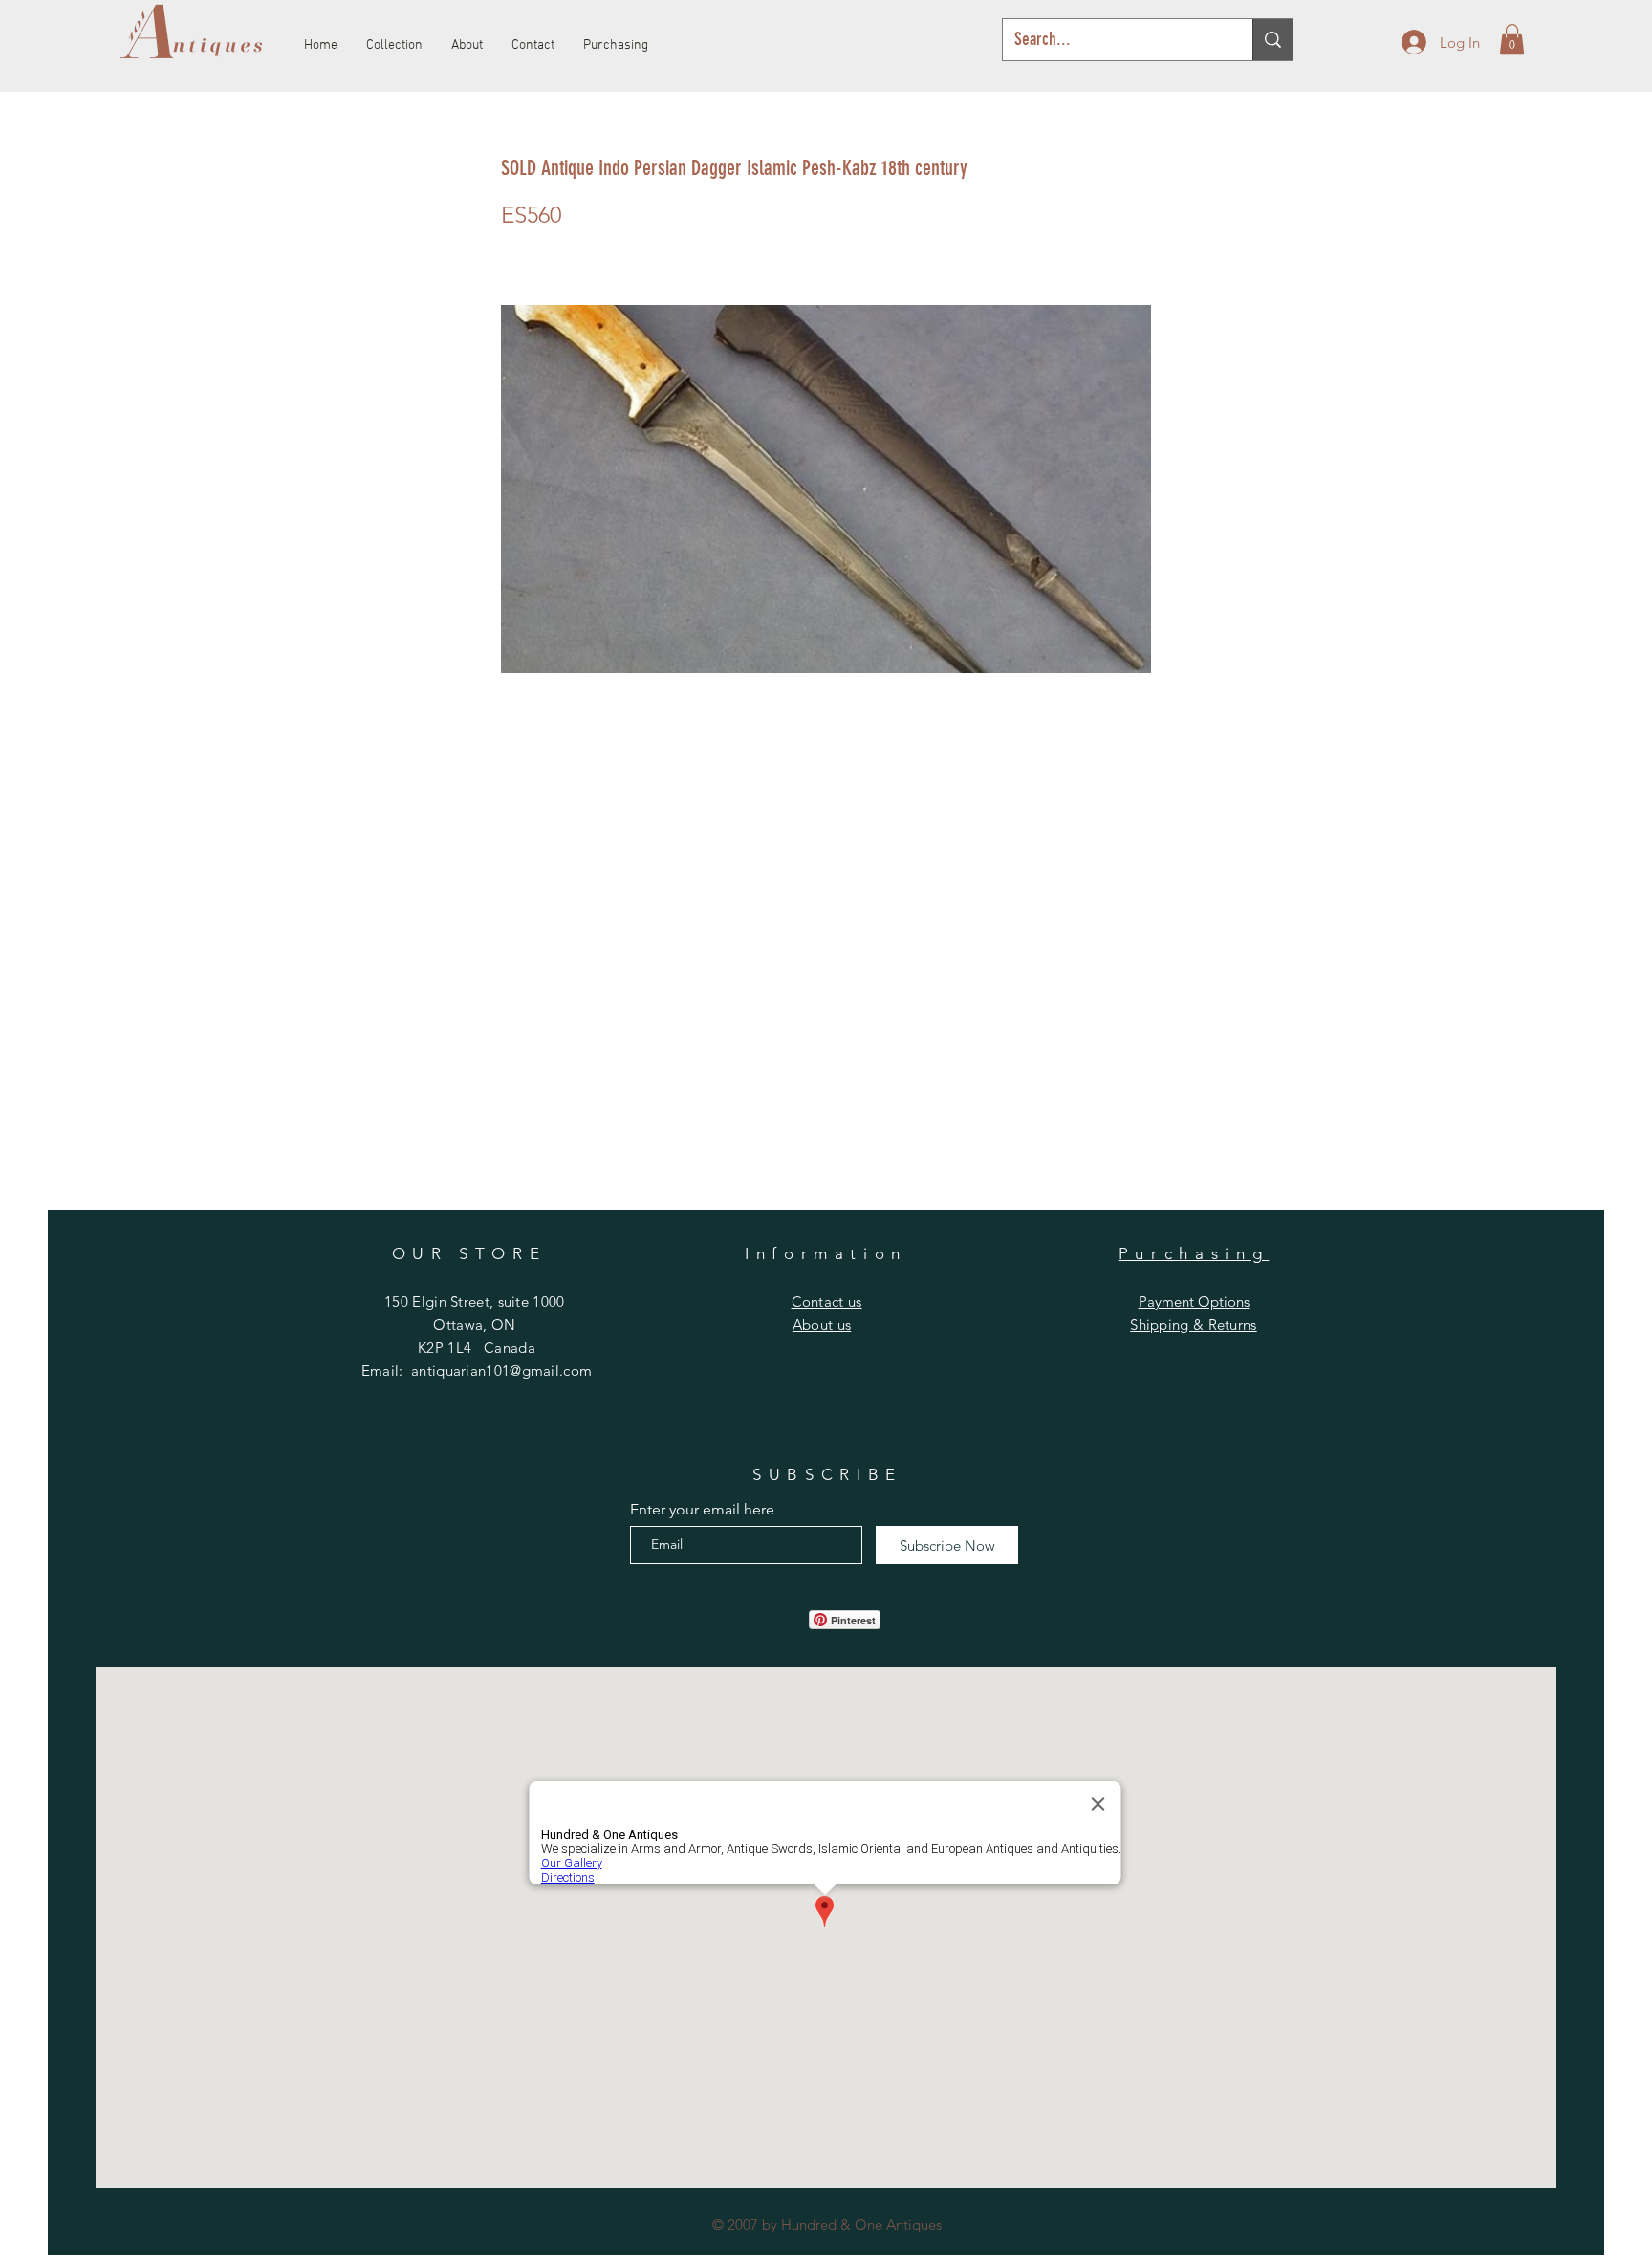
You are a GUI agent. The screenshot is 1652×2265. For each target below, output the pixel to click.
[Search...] (1272, 40)
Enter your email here (702, 1510)
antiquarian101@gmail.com (501, 1371)
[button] (1512, 39)
